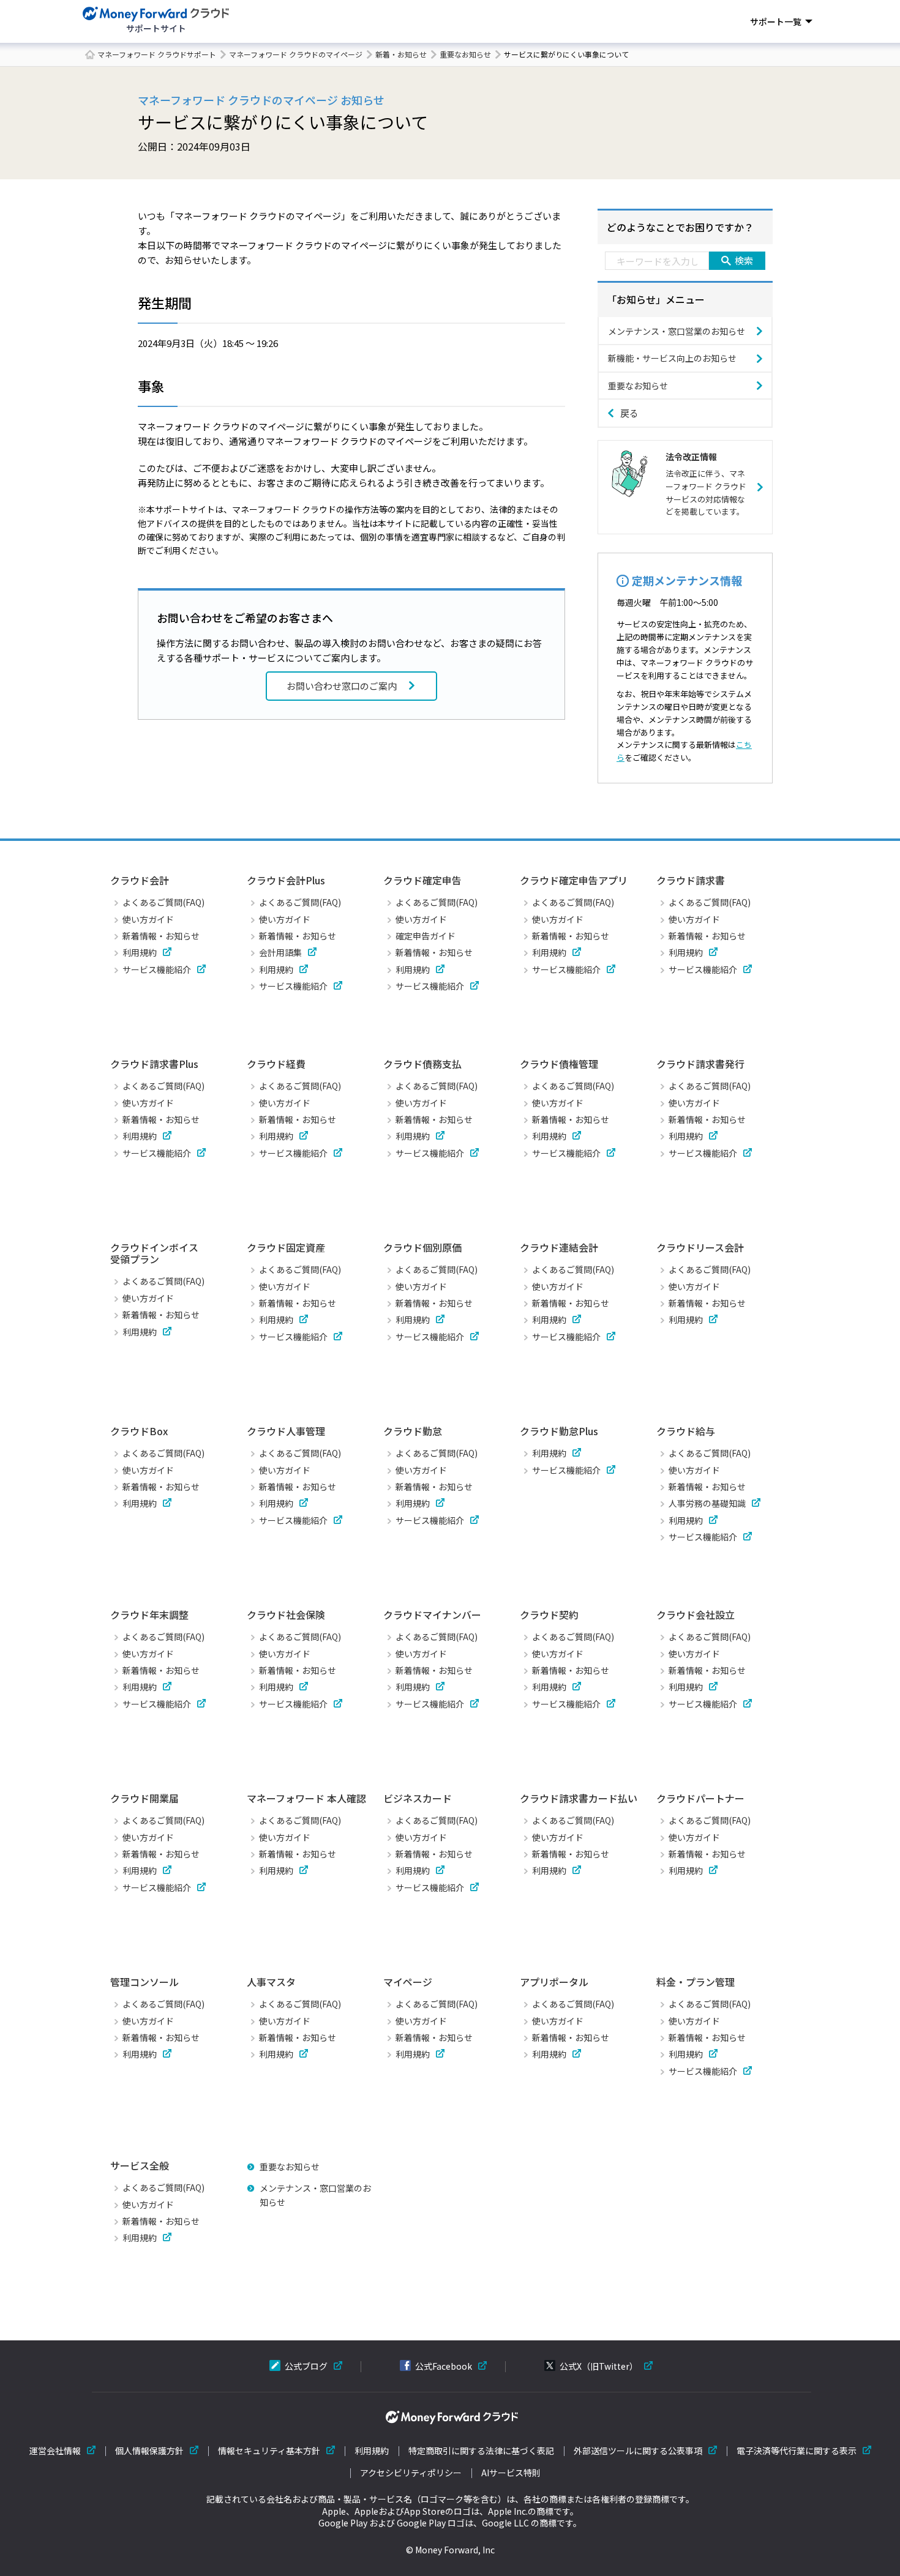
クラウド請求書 (691, 880)
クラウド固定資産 (286, 1247)
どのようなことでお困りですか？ (680, 227)
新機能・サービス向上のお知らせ (672, 358)
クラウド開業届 (144, 1798)
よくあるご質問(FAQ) (163, 902)
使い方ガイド (148, 919)
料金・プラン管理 (696, 1982)
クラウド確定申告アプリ (574, 880)
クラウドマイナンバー (432, 1615)
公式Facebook (444, 2366)
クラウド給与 (686, 1431)
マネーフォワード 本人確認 (306, 1798)
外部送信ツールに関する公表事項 (638, 2451)
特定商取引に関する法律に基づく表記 (481, 2451)
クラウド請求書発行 (700, 1064)
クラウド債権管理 (559, 1064)
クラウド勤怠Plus (559, 1431)
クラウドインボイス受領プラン (154, 1253)
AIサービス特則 (511, 2473)
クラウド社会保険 (286, 1615)
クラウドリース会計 (700, 1247)
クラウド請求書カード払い (579, 1798)
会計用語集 (280, 952)
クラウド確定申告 (422, 880)
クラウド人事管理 (286, 1431)
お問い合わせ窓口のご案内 (342, 686)
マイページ (408, 1982)
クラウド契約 (549, 1615)
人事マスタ (271, 1982)
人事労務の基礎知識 (707, 1503)
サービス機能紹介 (157, 969)
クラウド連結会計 (559, 1247)
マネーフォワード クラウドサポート (157, 54)
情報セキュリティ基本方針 (269, 2451)
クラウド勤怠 (413, 1431)
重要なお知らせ (465, 54)
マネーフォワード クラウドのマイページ (296, 54)
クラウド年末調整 (149, 1615)
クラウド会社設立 (696, 1615)
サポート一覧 (776, 21)
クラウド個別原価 (422, 1247)
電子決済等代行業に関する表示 (797, 2451)
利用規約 (140, 952)
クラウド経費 (276, 1064)
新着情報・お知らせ (161, 936)
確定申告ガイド (426, 936)
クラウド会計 (140, 880)
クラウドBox (139, 1431)
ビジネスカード (418, 1798)
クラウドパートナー (700, 1798)
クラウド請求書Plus (154, 1064)
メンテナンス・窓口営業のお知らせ (677, 331)
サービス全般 (140, 2165)
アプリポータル (554, 1982)
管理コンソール (144, 1982)
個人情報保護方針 (149, 2451)
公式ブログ (306, 2366)
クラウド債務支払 (422, 1064)
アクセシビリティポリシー (411, 2473)
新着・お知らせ (401, 54)
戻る (629, 413)
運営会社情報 (55, 2451)
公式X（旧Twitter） (599, 2366)
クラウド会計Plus (286, 880)
